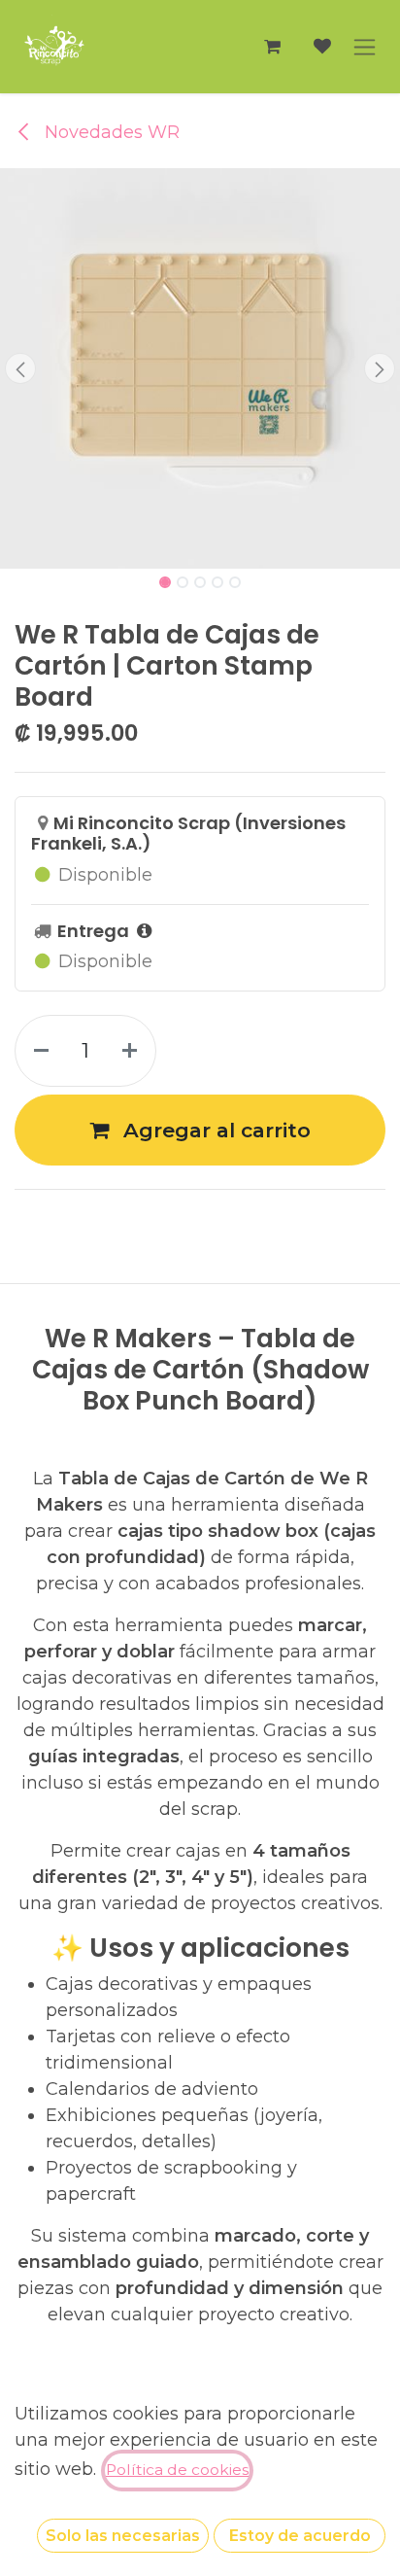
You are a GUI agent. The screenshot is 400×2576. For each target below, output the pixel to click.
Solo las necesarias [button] (123, 2536)
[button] (20, 368)
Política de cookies (177, 2470)
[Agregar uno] (133, 1051)
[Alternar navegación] (365, 47)
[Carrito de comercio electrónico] (272, 47)
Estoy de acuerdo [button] (300, 2536)
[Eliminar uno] (37, 1051)
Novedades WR (110, 132)
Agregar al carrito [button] (214, 1130)
